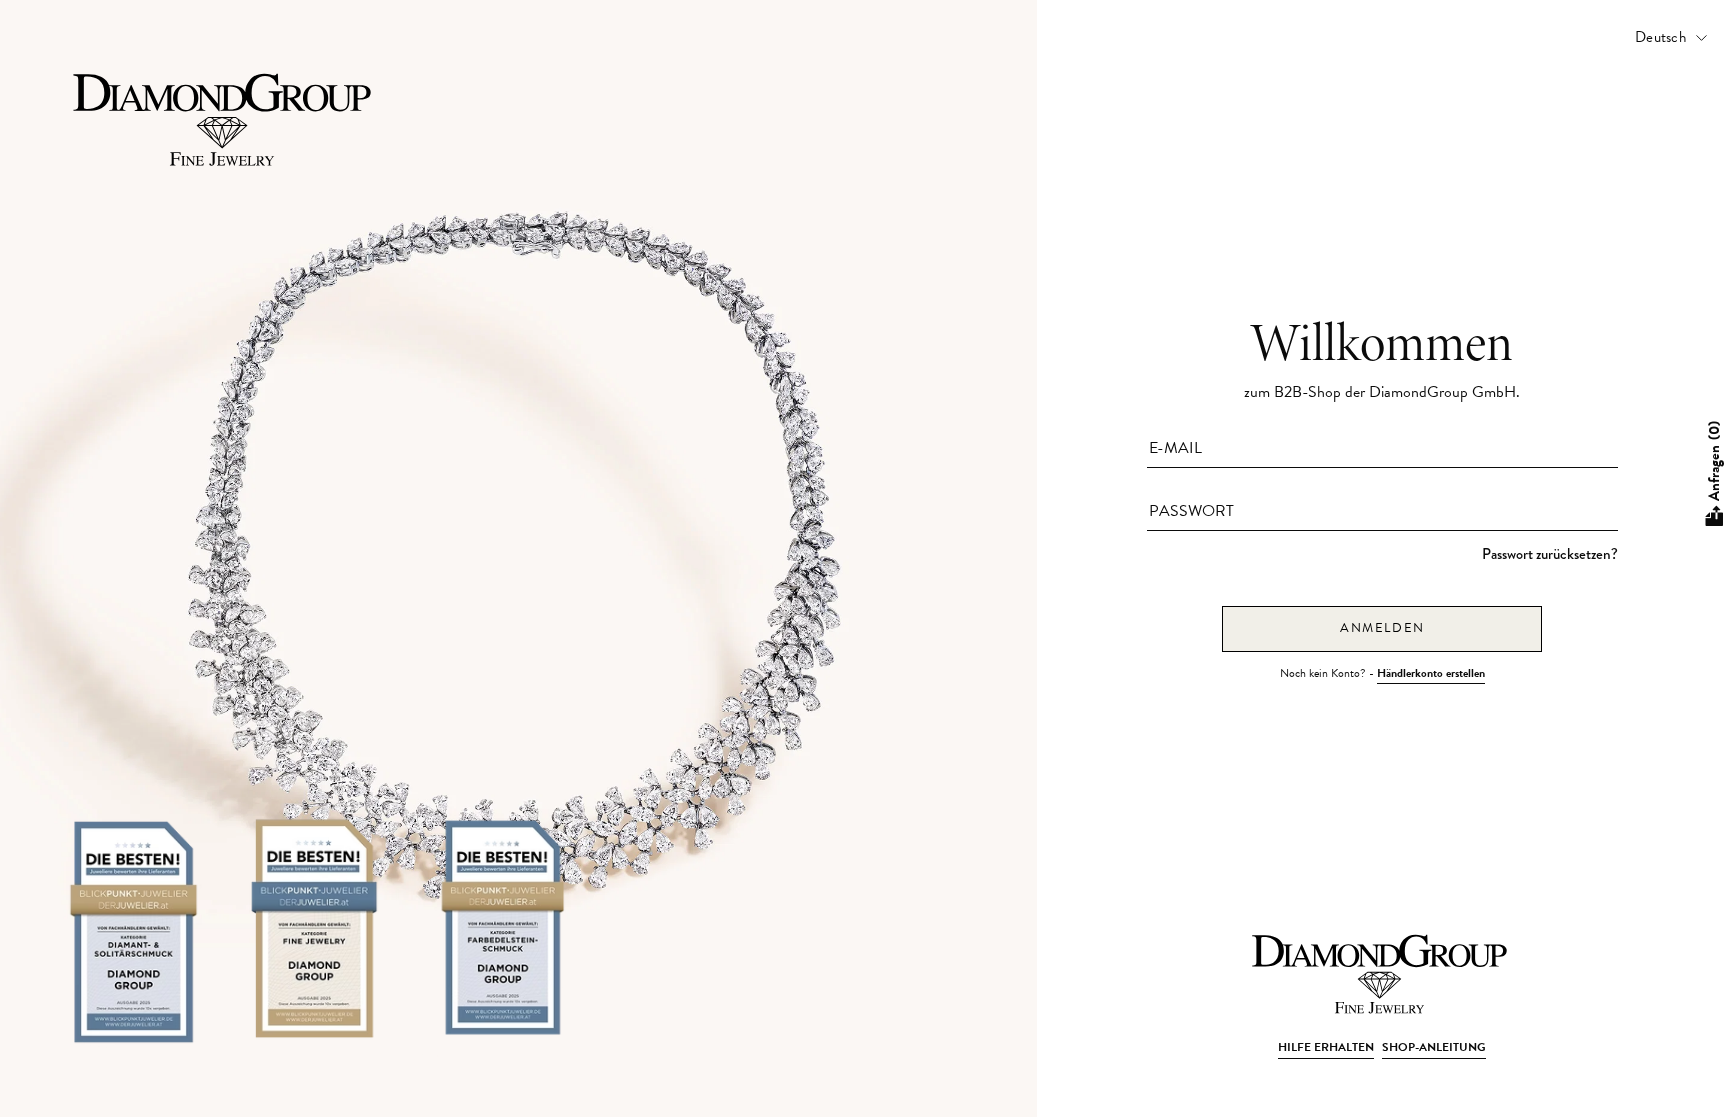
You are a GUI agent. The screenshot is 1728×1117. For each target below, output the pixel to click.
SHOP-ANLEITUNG (1434, 1047)
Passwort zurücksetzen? (1550, 554)
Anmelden (1382, 628)
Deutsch (1660, 37)
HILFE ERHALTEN (1326, 1047)
